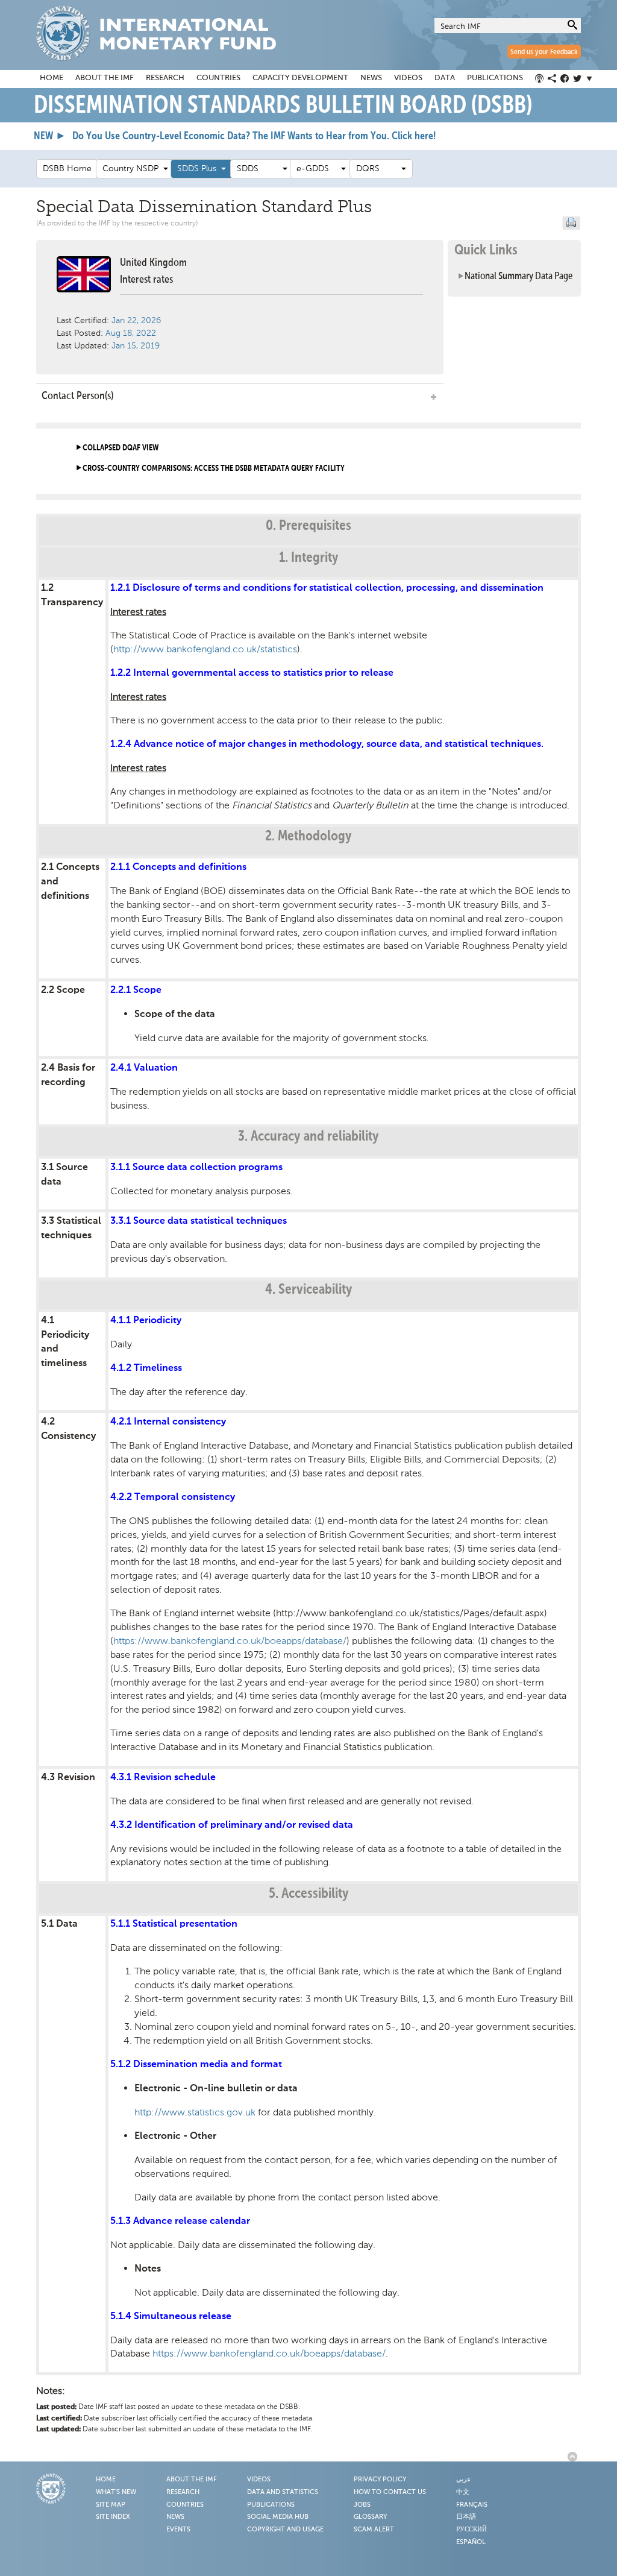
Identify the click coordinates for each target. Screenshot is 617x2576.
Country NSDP (133, 168)
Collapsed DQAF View (121, 448)
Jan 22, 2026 (136, 320)
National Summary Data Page (519, 276)
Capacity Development (300, 78)
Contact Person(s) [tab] (77, 396)
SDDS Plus (199, 168)
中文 (463, 2492)
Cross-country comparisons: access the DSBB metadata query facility (214, 468)
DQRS (379, 168)
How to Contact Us (390, 2492)
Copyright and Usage (285, 2530)
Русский (471, 2530)
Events (178, 2530)
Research (165, 78)
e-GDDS (319, 168)
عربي (464, 2480)
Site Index (113, 2517)
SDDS (260, 168)
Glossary (370, 2517)
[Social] (566, 79)
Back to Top (574, 2457)
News (371, 78)
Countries (218, 78)
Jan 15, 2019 (136, 346)
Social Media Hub (278, 2517)
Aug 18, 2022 (131, 333)
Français (472, 2505)
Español (471, 2542)
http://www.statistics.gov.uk (195, 2112)
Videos (408, 78)
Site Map (111, 2505)
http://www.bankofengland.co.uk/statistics (205, 649)
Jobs (362, 2505)
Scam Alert (374, 2530)
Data (445, 78)
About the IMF (105, 78)
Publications (495, 78)
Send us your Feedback (544, 52)
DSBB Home (67, 168)
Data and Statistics (283, 2492)
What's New (116, 2492)
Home (52, 78)
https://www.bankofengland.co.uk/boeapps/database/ (230, 1641)
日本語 (466, 2517)
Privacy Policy (380, 2480)
